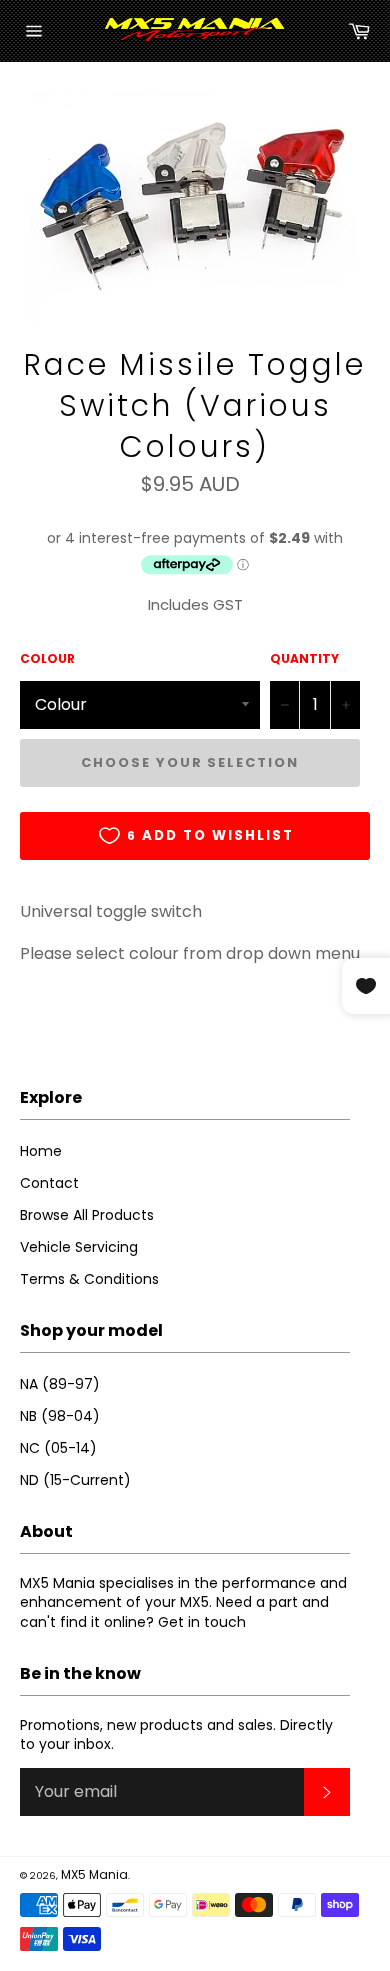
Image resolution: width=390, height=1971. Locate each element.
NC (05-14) (58, 1448)
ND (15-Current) (75, 1480)
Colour (47, 659)
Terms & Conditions (89, 1279)
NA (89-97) (60, 1384)
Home (41, 1151)
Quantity (304, 659)
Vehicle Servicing (79, 1247)
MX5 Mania (94, 1874)
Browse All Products (87, 1215)
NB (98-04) (60, 1416)
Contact (49, 1183)
